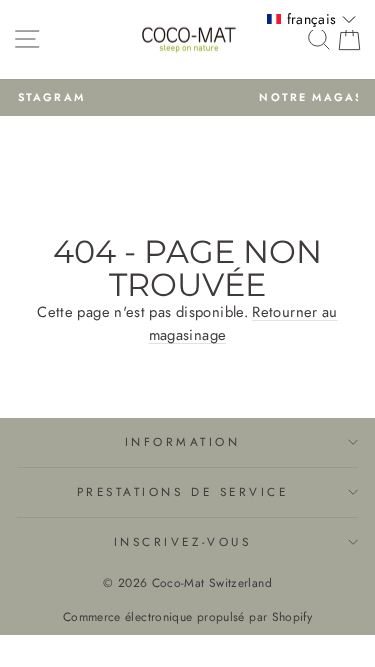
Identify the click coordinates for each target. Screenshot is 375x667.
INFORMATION (183, 441)
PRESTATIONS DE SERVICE (183, 491)
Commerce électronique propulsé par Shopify (187, 617)
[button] (311, 19)
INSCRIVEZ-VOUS (182, 541)
